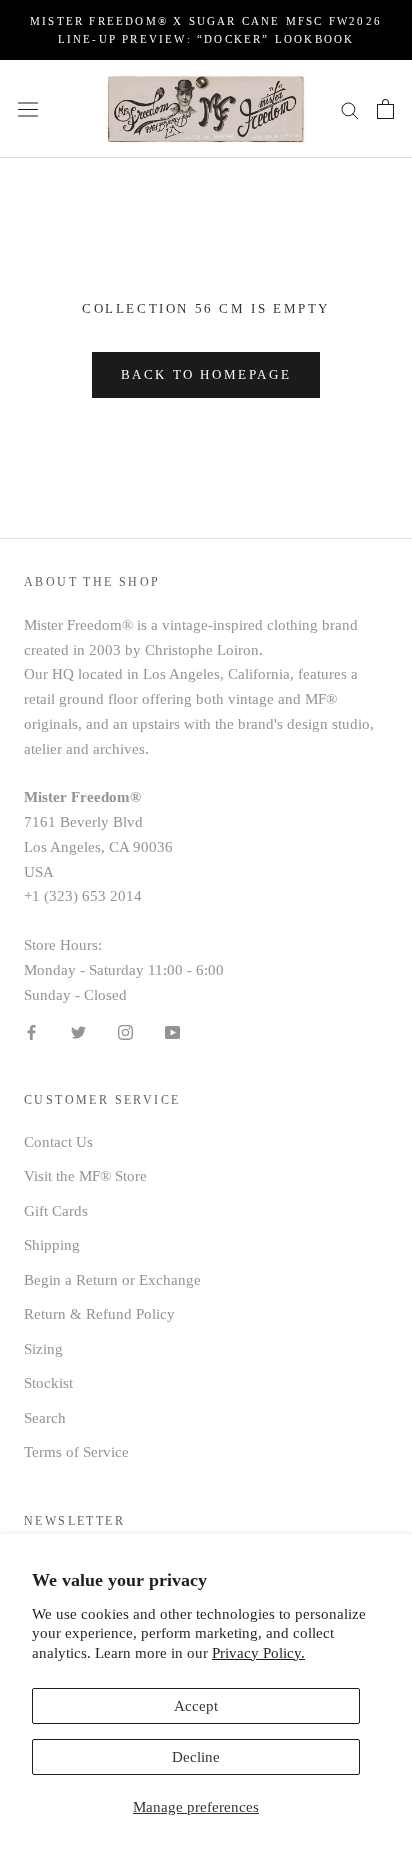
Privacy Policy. (258, 1653)
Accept (196, 1706)
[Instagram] (125, 1030)
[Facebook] (31, 1030)
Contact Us (58, 1142)
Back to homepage (206, 374)
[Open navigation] (28, 109)
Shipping (52, 1245)
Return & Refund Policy (99, 1314)
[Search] (350, 108)
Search (45, 1418)
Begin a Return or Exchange (112, 1280)
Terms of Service (76, 1452)
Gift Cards (56, 1211)
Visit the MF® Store (85, 1176)
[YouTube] (172, 1030)
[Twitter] (78, 1030)
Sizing (43, 1349)
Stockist (48, 1383)
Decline (196, 1757)
